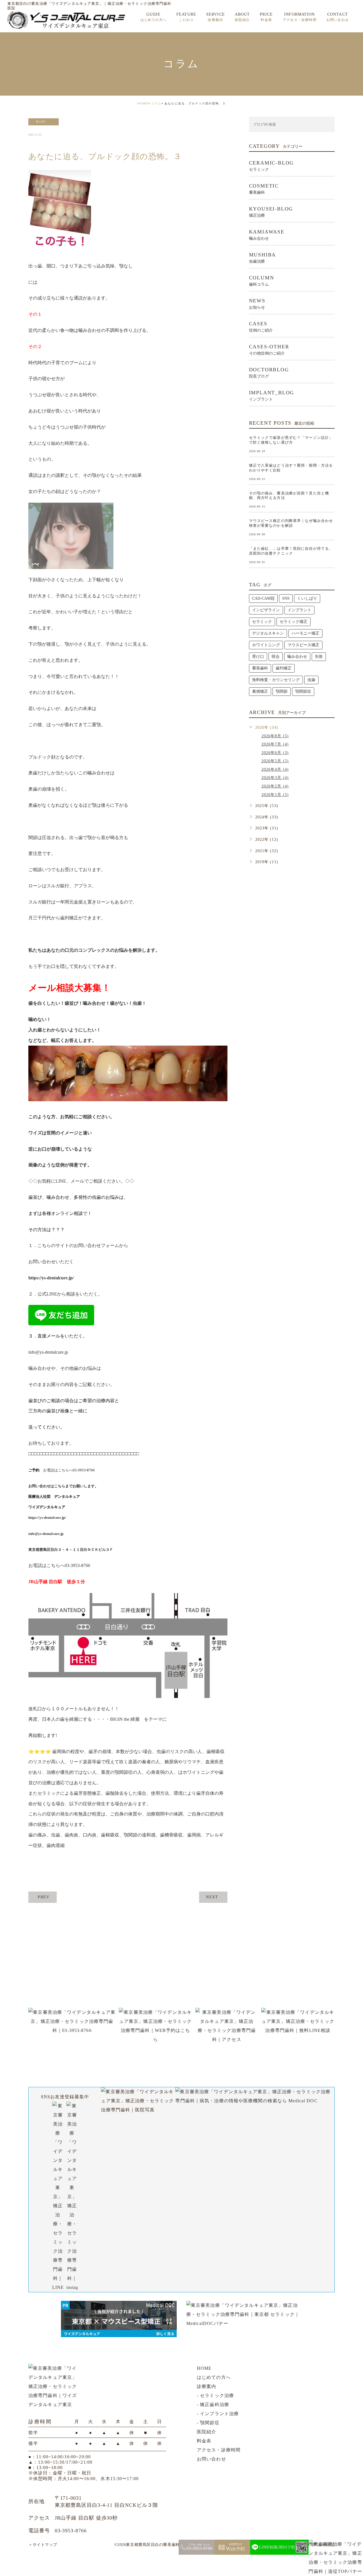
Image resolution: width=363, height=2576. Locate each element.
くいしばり (307, 598)
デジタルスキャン (268, 633)
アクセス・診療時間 (219, 2450)
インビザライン (266, 610)
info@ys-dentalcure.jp (48, 1352)
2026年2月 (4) (275, 786)
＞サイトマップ (43, 2545)
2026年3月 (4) (275, 778)
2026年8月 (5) (275, 736)
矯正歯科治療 (215, 2405)
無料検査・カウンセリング (276, 680)
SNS (286, 598)
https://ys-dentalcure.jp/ (51, 1278)
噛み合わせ (297, 657)
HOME (143, 103)
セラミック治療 (217, 2395)
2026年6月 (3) (275, 753)
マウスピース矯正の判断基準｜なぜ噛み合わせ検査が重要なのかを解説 (291, 523)
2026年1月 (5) (275, 795)
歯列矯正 (284, 668)
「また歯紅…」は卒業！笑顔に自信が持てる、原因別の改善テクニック (291, 551)
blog (41, 122)
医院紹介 (206, 2432)
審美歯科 (260, 668)
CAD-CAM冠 (263, 598)
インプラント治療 (219, 2414)
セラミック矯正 (294, 622)
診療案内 (206, 2386)
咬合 (276, 657)
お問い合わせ (211, 2459)
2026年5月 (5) (275, 761)
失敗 (319, 657)
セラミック (262, 622)
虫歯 (311, 680)
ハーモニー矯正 (305, 633)
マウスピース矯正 (303, 645)
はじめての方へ (214, 2377)
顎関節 (282, 691)
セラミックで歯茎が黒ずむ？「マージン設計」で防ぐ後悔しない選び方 (291, 440)
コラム (156, 103)
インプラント (299, 610)
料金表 (204, 2441)
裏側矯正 (260, 691)
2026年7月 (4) (275, 744)
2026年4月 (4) (275, 769)
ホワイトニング (266, 645)
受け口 (258, 657)
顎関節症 (303, 691)
